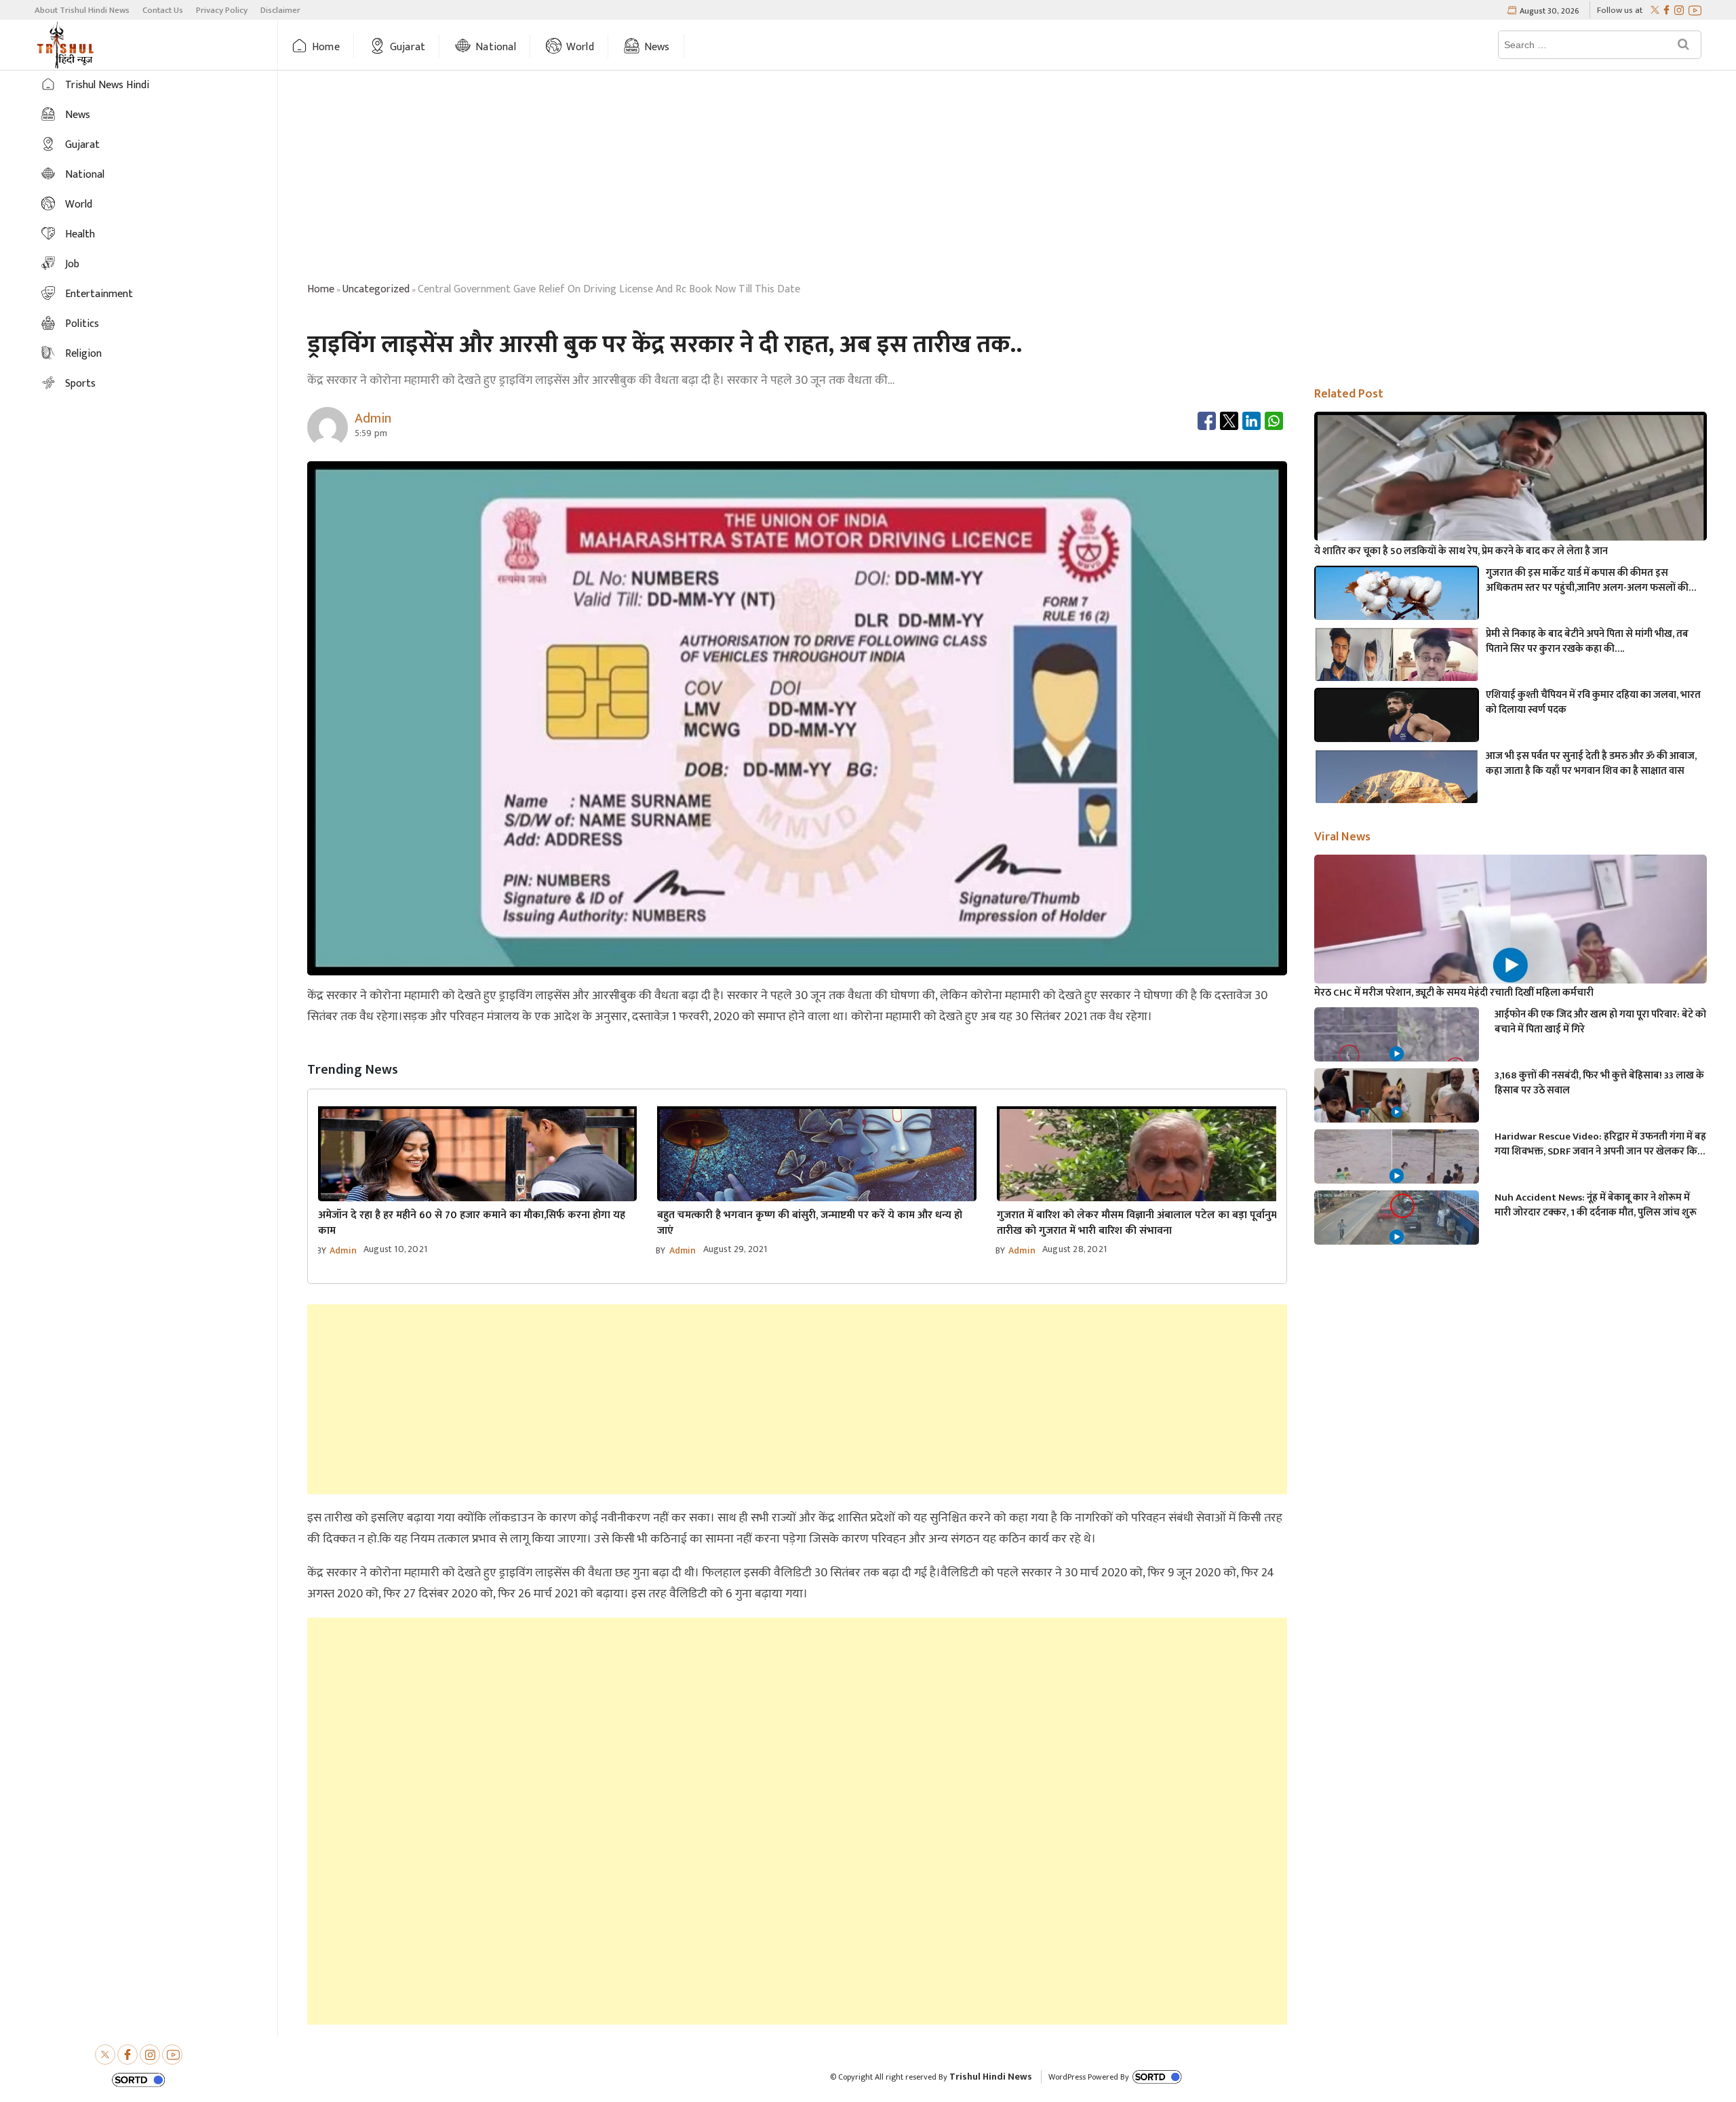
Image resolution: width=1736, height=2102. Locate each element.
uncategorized (376, 289)
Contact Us (163, 10)
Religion (83, 354)
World (580, 47)
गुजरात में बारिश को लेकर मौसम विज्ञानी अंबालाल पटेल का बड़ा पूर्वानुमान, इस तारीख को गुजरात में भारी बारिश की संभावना (1150, 1223)
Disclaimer (280, 10)
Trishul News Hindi (107, 85)
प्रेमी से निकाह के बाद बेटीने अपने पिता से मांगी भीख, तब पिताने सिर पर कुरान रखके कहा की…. (1587, 642)
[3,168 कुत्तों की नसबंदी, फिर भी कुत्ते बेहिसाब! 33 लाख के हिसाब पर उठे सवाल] (1397, 1115)
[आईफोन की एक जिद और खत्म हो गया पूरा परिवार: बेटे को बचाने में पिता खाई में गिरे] (1397, 1054)
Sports (80, 384)
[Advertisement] (1007, 178)
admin (343, 1250)
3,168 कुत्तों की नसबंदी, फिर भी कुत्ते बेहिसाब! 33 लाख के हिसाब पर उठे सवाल (1599, 1083)
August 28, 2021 (1074, 1249)
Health (80, 234)
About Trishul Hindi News (82, 10)
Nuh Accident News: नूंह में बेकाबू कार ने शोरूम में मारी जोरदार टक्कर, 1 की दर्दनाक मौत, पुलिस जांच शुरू (1596, 1205)
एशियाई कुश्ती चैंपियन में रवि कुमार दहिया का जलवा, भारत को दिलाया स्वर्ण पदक (1593, 703)
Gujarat (408, 47)
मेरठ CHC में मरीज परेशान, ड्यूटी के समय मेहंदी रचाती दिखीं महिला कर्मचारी (1454, 993)
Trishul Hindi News (991, 2077)
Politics (82, 324)
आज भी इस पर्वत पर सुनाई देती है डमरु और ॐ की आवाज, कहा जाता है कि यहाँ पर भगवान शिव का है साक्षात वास (1591, 764)
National (496, 47)
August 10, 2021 (395, 1249)
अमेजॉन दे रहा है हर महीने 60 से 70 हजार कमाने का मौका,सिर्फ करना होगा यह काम (472, 1223)
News (657, 47)
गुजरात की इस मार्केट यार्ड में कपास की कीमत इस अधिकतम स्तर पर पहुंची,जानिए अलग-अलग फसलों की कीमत (1587, 581)
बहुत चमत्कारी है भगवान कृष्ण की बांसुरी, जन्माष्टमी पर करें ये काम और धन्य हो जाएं (810, 1223)
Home (326, 47)
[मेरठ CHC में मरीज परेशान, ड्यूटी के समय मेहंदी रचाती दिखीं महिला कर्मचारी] (1511, 965)
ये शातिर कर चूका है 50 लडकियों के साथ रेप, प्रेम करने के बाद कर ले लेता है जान (1461, 551)
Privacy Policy (222, 10)
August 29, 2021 (735, 1249)
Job (72, 264)
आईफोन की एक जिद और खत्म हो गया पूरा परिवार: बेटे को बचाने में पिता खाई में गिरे (1600, 1022)
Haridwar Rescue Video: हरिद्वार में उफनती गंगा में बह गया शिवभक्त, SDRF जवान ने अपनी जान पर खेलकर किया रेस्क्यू (1600, 1144)
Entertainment (99, 294)
